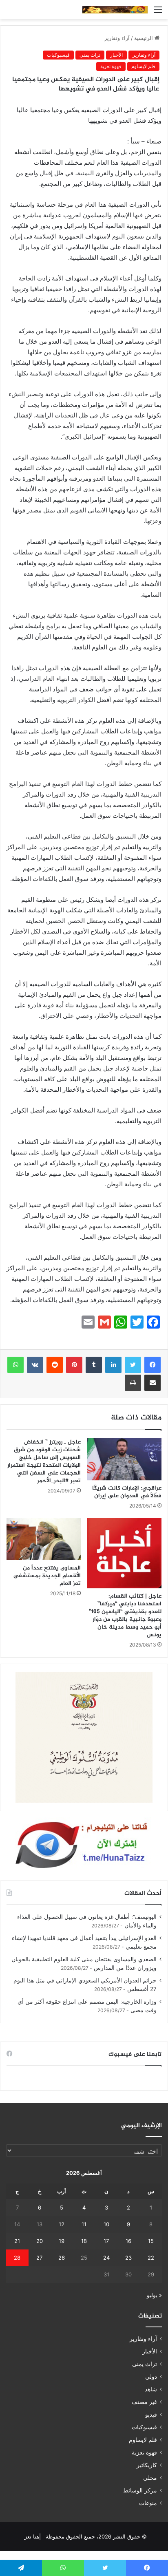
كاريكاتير (147, 2465)
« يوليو (154, 2295)
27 (39, 2258)
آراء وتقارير (117, 38)
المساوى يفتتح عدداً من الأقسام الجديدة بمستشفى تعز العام (47, 1576)
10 (106, 2224)
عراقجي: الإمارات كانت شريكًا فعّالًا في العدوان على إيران (127, 1492)
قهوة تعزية (111, 66)
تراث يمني (90, 55)
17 (106, 2241)
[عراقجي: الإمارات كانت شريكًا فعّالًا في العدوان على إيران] (124, 1459)
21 (17, 2241)
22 (151, 2258)
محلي (150, 2478)
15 (151, 2241)
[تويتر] (133, 1365)
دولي (151, 2377)
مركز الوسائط (140, 2490)
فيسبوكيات (58, 55)
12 (62, 2224)
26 (62, 2258)
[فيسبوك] (153, 1365)
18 (84, 2241)
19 (62, 2241)
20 (40, 2241)
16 (128, 2241)
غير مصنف (144, 2402)
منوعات (148, 2503)
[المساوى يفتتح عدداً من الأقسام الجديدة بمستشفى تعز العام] (44, 1539)
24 (106, 2258)
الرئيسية (144, 38)
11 (84, 2224)
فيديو (151, 2415)
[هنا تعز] (115, 10)
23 (128, 2258)
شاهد (151, 2389)
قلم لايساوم (143, 66)
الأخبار (116, 55)
